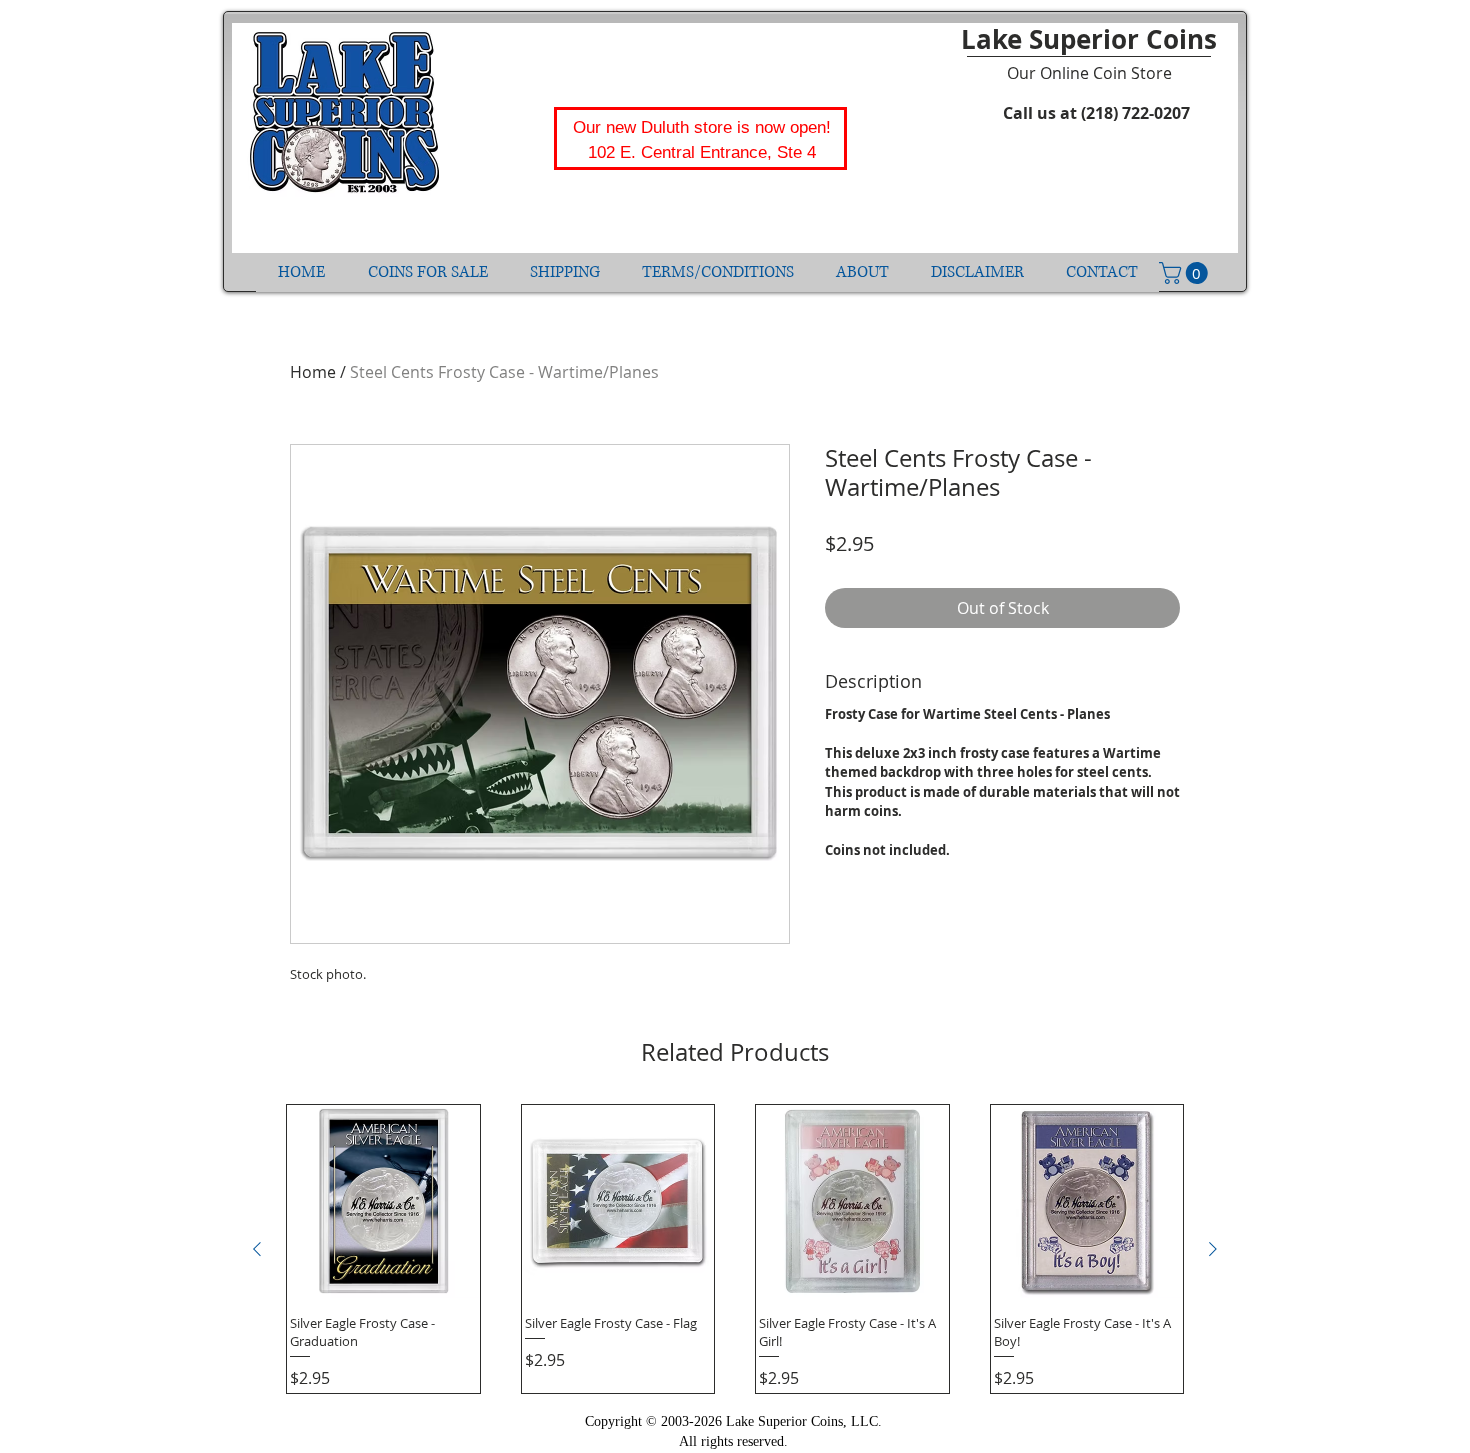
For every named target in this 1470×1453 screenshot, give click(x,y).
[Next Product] (1213, 1249)
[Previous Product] (257, 1249)
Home (313, 372)
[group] (735, 1249)
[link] (1186, 273)
